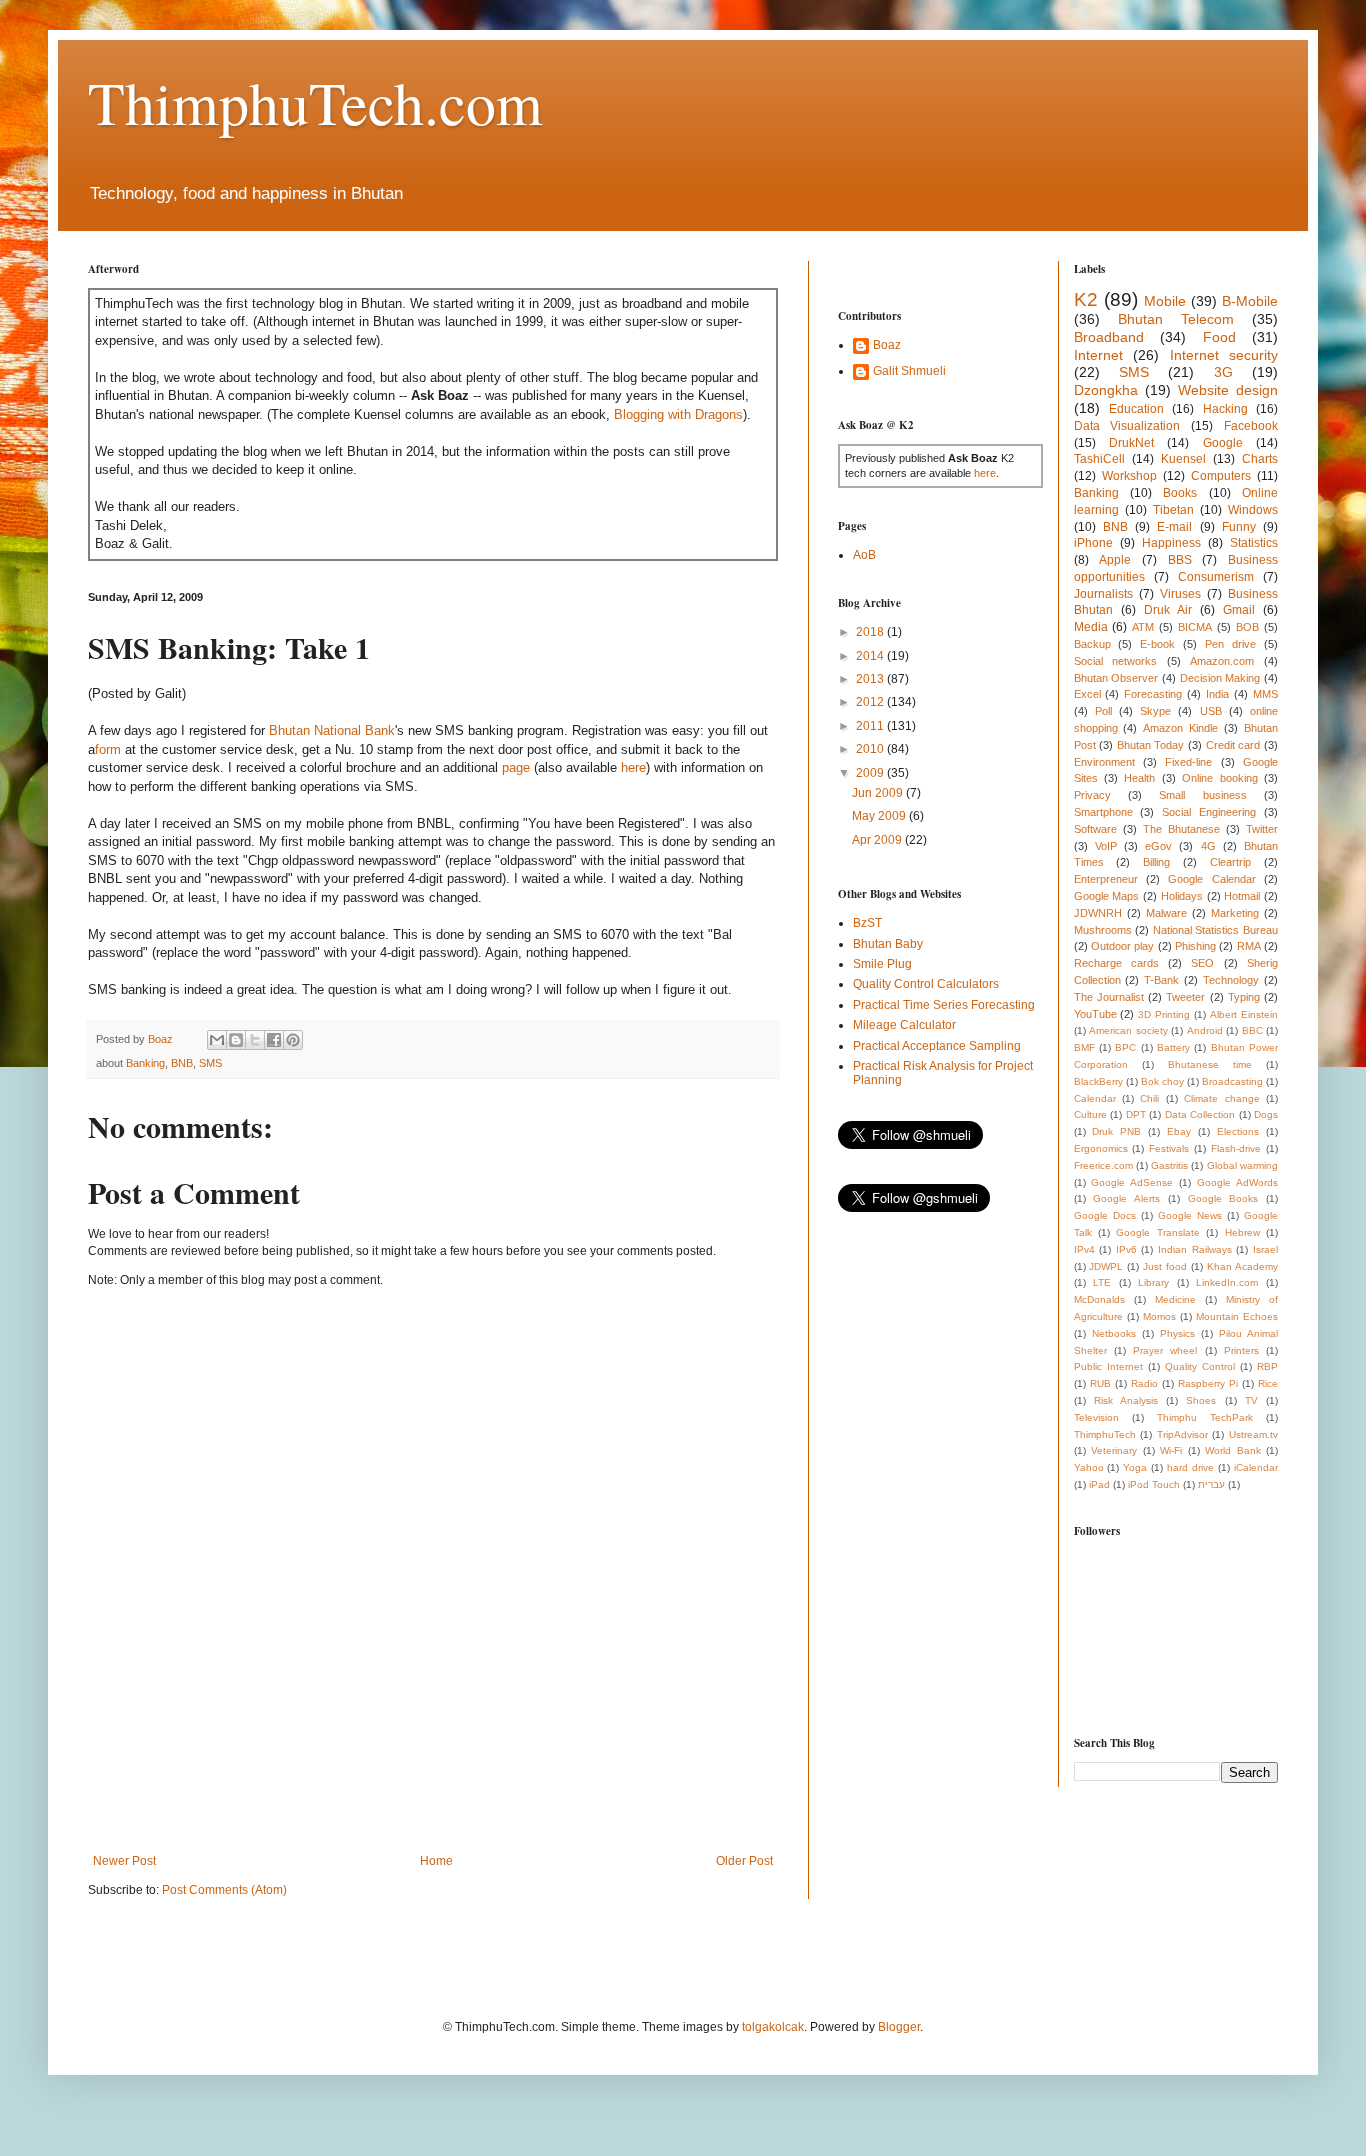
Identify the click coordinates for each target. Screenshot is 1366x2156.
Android (1205, 1030)
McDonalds (1099, 1299)
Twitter (1262, 829)
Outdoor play (1122, 946)
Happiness (1171, 543)
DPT (1136, 1114)
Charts (1260, 459)
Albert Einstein (1244, 1014)
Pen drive (1230, 644)
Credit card (1233, 745)
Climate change (1221, 1098)
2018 (871, 632)
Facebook (1251, 426)
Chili (1149, 1098)
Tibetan (1173, 510)
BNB (182, 1063)
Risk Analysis (1126, 1400)
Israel (1265, 1249)
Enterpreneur (1106, 879)
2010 (871, 749)
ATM (1143, 627)
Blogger (899, 2027)
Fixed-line (1188, 762)
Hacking (1225, 409)
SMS (210, 1063)
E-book (1157, 644)
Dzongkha (1106, 390)
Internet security (1224, 355)
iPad (1099, 1484)
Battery (1173, 1047)
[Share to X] (255, 1040)
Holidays (1182, 896)
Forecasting (1153, 694)
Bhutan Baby (888, 944)
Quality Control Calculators (926, 984)
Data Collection (1200, 1114)
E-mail (1174, 527)
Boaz (887, 345)
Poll (1103, 711)
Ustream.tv (1253, 1434)
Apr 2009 (878, 840)
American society (1128, 1030)
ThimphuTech (1105, 1434)
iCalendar (1256, 1467)
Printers (1241, 1350)
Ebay (1179, 1131)
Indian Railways (1195, 1249)
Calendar (1095, 1098)
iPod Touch (1154, 1484)
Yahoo (1089, 1467)
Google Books (1223, 1198)
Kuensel (1183, 459)
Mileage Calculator (904, 1025)
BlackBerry (1098, 1081)
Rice (1268, 1383)
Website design (1228, 390)
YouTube (1095, 1014)
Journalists (1103, 594)
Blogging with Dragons (678, 414)
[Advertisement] (452, 1784)
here (633, 767)
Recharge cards (1116, 963)
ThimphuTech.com (315, 102)
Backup (1092, 644)
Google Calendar (1211, 879)
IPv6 (1126, 1249)
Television (1096, 1417)
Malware (1166, 913)
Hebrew (1242, 1232)
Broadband (1109, 337)
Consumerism (1216, 577)
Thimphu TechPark (1205, 1417)
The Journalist (1109, 997)
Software (1095, 829)
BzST (867, 923)
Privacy (1092, 795)
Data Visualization (1127, 426)
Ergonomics (1101, 1148)
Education (1136, 409)
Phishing (1195, 946)
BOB (1247, 627)
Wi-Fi (1171, 1450)
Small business (1202, 795)
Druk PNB (1116, 1131)
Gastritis (1169, 1165)
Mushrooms (1103, 930)
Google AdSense (1132, 1182)
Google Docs (1105, 1215)
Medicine (1175, 1299)
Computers (1221, 476)
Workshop (1129, 476)
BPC (1125, 1047)
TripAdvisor (1182, 1434)
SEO (1202, 963)
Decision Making (1220, 678)
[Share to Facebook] (274, 1040)
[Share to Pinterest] (293, 1040)
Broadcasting (1232, 1081)
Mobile (1165, 301)
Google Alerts (1126, 1198)
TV (1251, 1400)
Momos (1159, 1316)
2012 (871, 702)
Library (1153, 1282)
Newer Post (124, 1861)
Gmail (1239, 610)
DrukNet (1131, 443)
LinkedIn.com (1227, 1282)
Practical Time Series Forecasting (944, 1005)
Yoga (1135, 1467)
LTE (1102, 1282)
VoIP (1106, 846)
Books (1180, 493)
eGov (1158, 846)
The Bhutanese (1181, 829)
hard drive (1190, 1467)
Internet (1098, 355)
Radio (1144, 1383)
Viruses (1180, 594)
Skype (1155, 711)
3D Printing (1164, 1014)
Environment (1104, 762)
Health (1139, 778)
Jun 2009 (879, 793)
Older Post (744, 1861)
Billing (1156, 862)
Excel (1087, 694)
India (1217, 694)
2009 (871, 773)
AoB (864, 555)
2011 (871, 726)
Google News (1190, 1215)
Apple (1115, 560)
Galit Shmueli (909, 371)
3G (1223, 372)
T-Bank (1161, 980)
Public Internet (1108, 1366)
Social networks (1116, 661)
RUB (1100, 1383)
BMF (1084, 1047)
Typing (1244, 997)
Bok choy (1162, 1081)
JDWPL (1106, 1266)
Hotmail (1242, 896)
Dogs (1266, 1114)
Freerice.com (1103, 1165)
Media (1091, 627)
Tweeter (1185, 997)
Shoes (1201, 1400)
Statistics (1254, 543)
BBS (1180, 560)
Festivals (1169, 1148)
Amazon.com (1222, 661)
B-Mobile (1250, 301)
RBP (1267, 1366)
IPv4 (1084, 1249)
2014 (871, 656)
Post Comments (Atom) (224, 1890)
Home (436, 1861)
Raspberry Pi (1208, 1383)
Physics (1177, 1333)
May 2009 (880, 816)
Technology (1231, 980)
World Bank (1233, 1450)
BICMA (1195, 627)
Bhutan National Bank (332, 730)
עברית (1211, 1484)
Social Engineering (1209, 812)
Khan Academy (1242, 1266)
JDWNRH (1098, 913)
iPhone (1093, 543)
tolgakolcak (773, 2027)
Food (1219, 337)
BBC (1252, 1030)
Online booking (1219, 778)
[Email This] (217, 1040)
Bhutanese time (1210, 1064)
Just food (1165, 1266)
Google (1223, 443)
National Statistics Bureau (1215, 930)
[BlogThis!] (236, 1040)
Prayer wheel (1165, 1350)
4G (1208, 846)
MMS (1265, 694)
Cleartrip (1230, 862)
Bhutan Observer (1116, 678)
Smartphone (1103, 812)
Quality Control (1200, 1366)
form (108, 749)
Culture (1090, 1114)
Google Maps (1107, 896)
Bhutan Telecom (1176, 319)
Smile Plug (882, 964)
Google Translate (1157, 1232)
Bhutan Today (1151, 745)
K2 (1086, 299)
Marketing (1235, 913)
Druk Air (1168, 610)
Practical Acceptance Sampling (937, 1046)
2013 (871, 679)
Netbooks (1114, 1333)
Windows (1253, 510)
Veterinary (1114, 1450)
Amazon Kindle (1180, 728)
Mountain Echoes (1237, 1316)
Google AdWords (1237, 1182)
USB (1211, 711)
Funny (1239, 527)
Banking (145, 1063)
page (516, 767)
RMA (1249, 946)
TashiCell (1099, 459)
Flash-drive (1236, 1148)
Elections (1238, 1131)
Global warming (1242, 1165)
